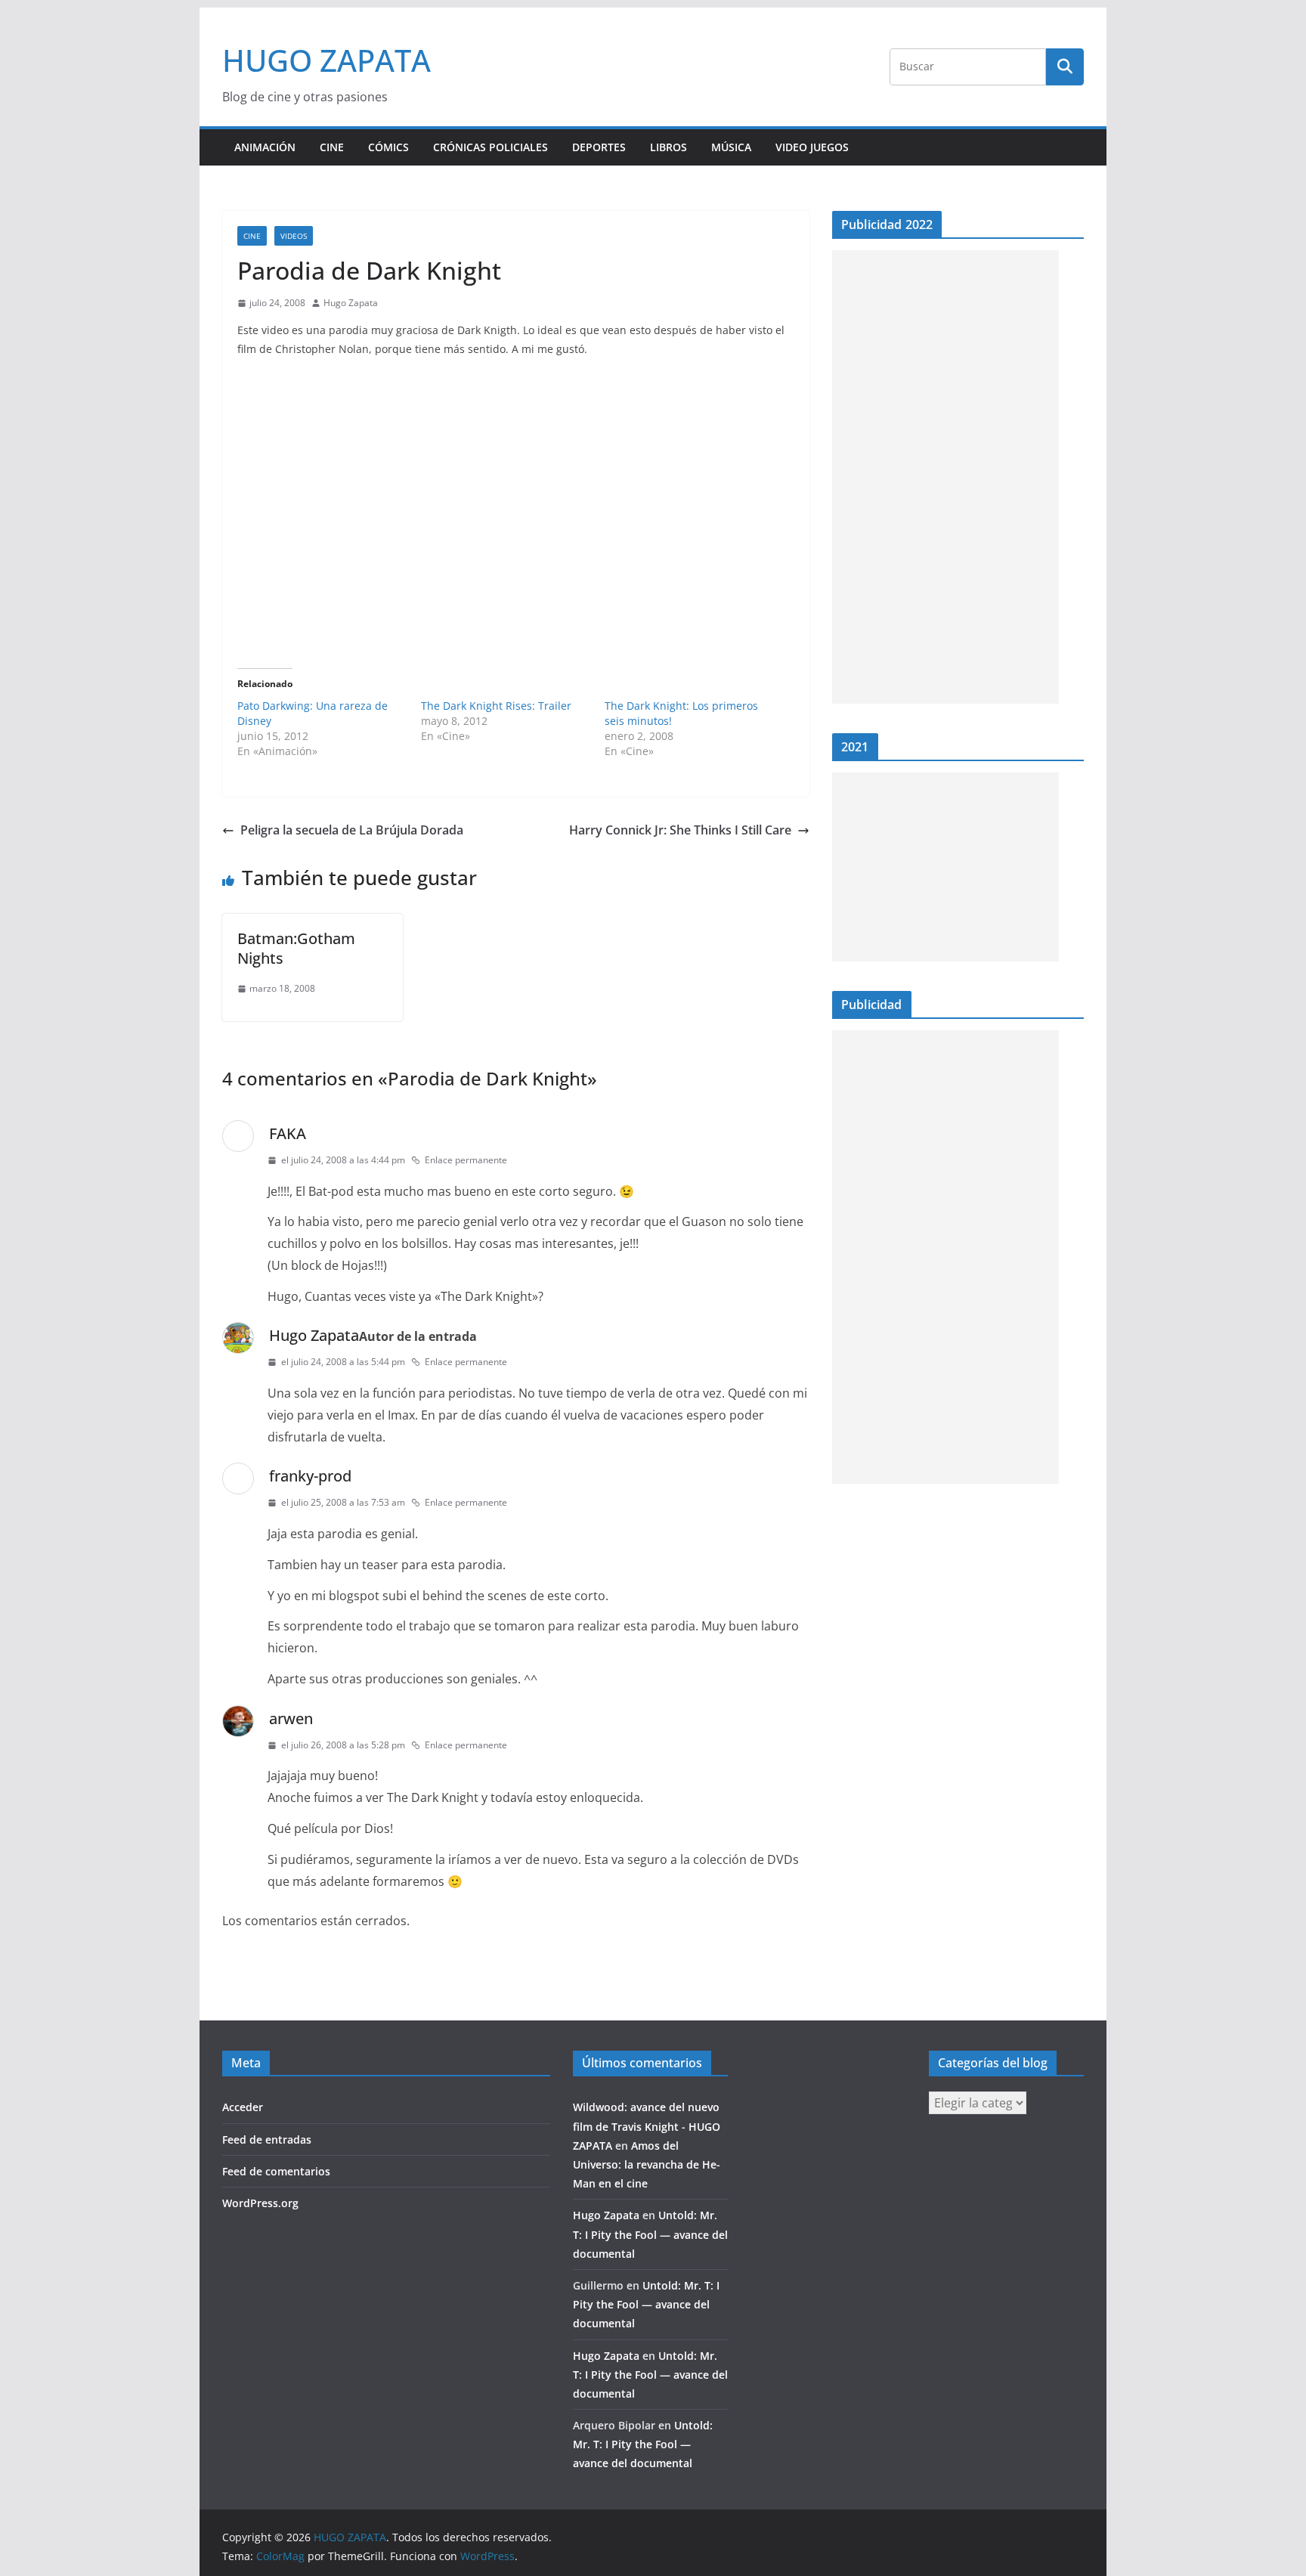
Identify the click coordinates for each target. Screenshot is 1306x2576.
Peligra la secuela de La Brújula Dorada (352, 830)
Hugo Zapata (351, 303)
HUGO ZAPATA (326, 60)
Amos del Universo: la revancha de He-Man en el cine (647, 2164)
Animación (265, 147)
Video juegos (812, 147)
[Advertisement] (945, 477)
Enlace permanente (466, 1160)
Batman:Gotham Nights (296, 948)
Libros (668, 147)
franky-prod (310, 1476)
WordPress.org (260, 2203)
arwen (291, 1718)
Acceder (243, 2107)
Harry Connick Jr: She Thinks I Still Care (680, 830)
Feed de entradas (267, 2139)
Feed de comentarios (276, 2171)
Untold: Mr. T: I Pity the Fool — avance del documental (650, 2234)
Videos (294, 236)
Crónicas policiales (491, 147)
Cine (332, 147)
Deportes (599, 147)
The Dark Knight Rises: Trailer (496, 706)
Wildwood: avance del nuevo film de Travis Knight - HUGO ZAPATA (647, 2126)
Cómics (388, 147)
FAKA (288, 1133)
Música (731, 147)
